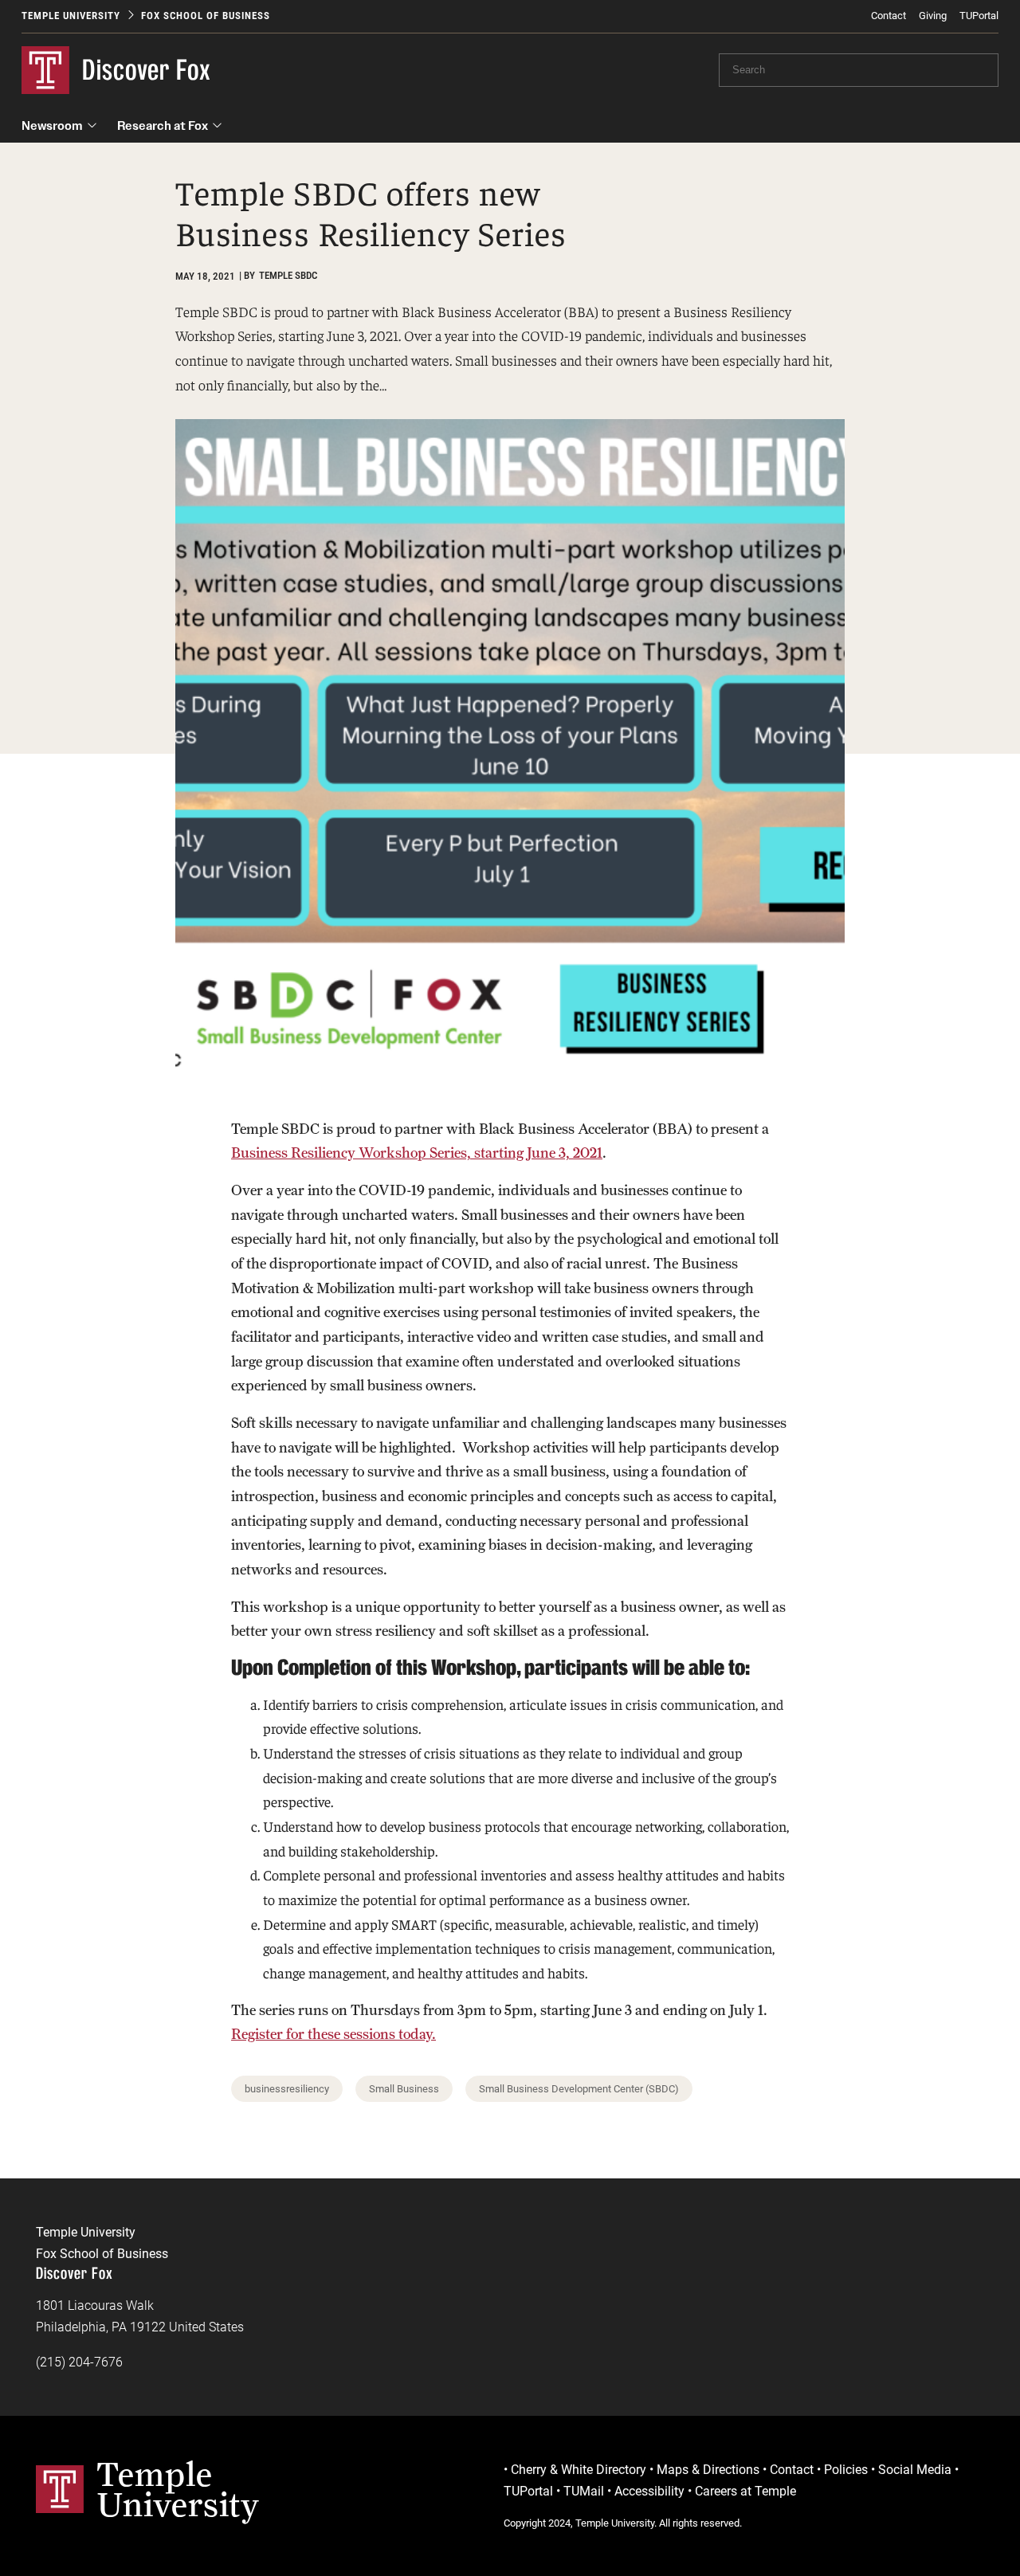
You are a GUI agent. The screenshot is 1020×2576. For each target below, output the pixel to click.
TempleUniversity (178, 2489)
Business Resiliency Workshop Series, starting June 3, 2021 (417, 1153)
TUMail (584, 2491)
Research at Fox (163, 125)
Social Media (915, 2470)
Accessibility (649, 2491)
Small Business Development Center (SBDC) (579, 2089)
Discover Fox (147, 70)
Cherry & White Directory (579, 2470)
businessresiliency (287, 2089)
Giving (933, 16)
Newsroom (52, 125)
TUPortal (979, 16)
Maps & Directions (708, 2470)
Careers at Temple (745, 2491)
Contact (889, 16)
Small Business (404, 2089)
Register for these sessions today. (333, 2034)
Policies (846, 2470)
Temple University (71, 16)
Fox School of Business (206, 16)
